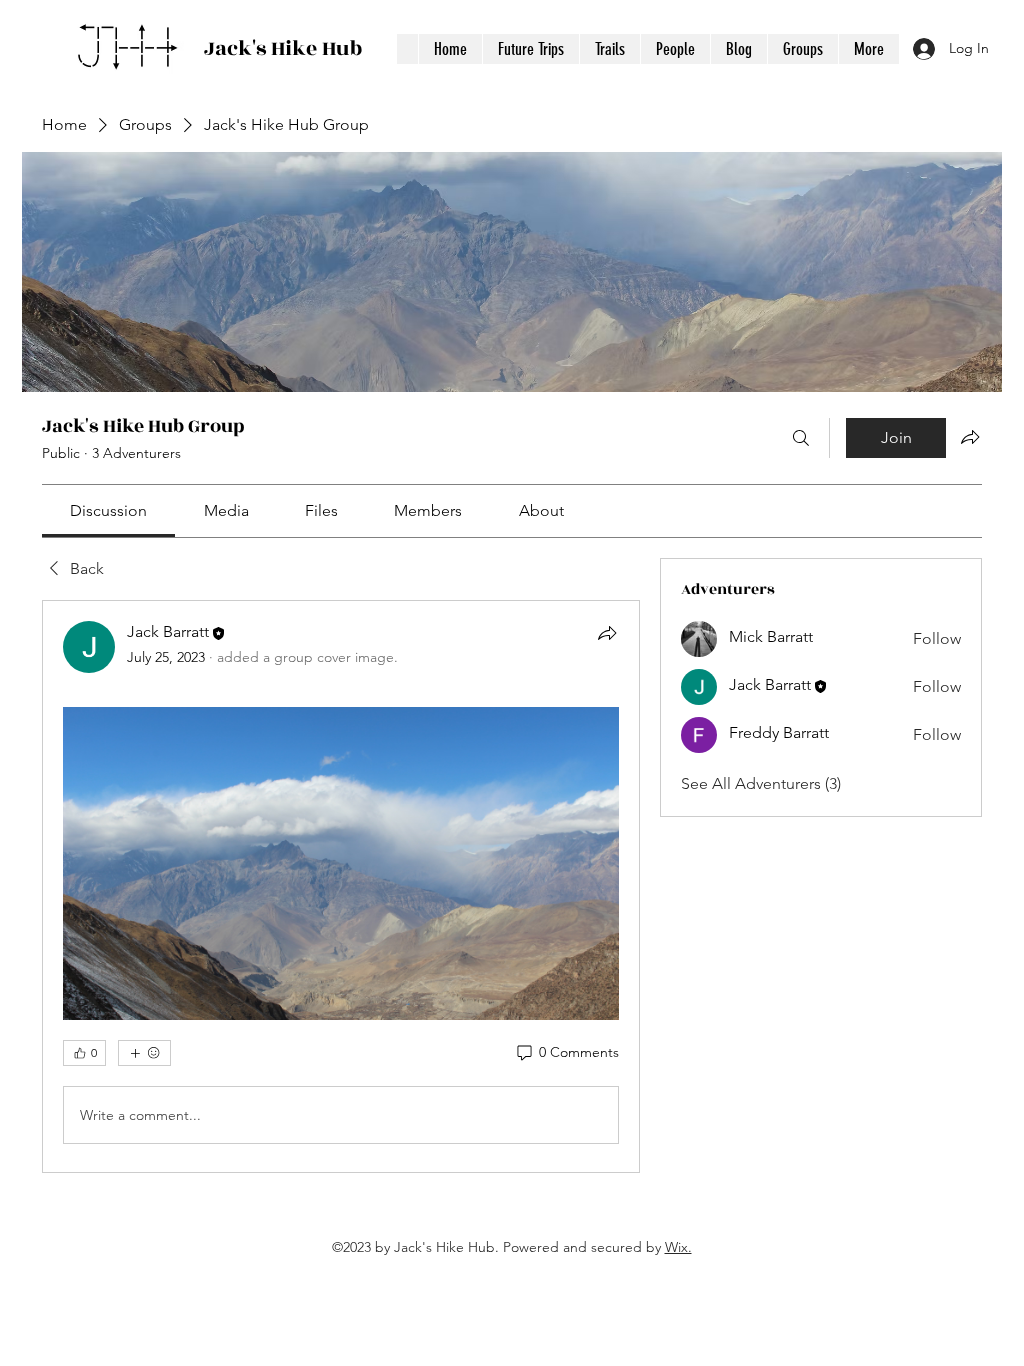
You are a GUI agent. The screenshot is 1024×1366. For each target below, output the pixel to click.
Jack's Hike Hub (283, 48)
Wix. (678, 1247)
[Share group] (970, 437)
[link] (108, 510)
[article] (341, 886)
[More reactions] (144, 1053)
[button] (609, 49)
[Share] (607, 633)
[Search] (801, 438)
